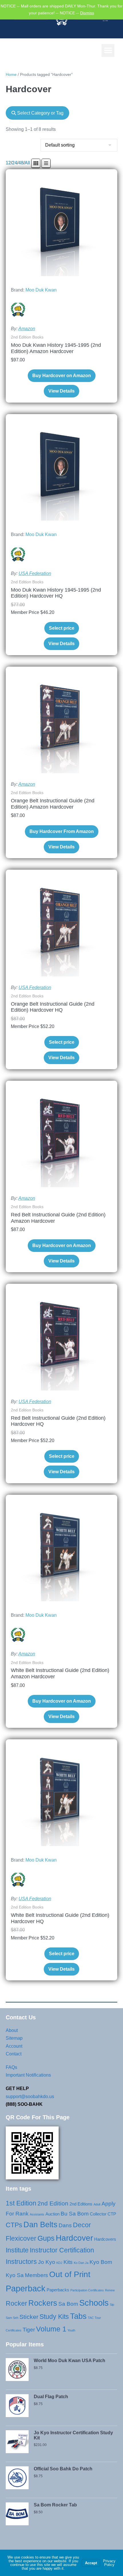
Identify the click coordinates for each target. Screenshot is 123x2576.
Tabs (78, 2316)
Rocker (16, 2303)
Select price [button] (62, 628)
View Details (61, 391)
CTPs (14, 2225)
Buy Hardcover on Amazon (62, 376)
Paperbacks (58, 2290)
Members (36, 2275)
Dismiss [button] (87, 13)
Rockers (43, 2303)
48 (21, 163)
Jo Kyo (47, 2262)
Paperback (26, 2288)
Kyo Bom (101, 2262)
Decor (82, 2225)
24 (15, 163)
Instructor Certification (62, 2250)
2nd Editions (81, 2204)
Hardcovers (105, 2239)
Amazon (27, 329)
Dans (65, 2225)
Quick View (61, 268)
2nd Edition (53, 2203)
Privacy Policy (109, 2563)
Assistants (37, 2214)
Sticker (29, 2317)
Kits (68, 2262)
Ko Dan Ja (81, 2263)
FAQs (11, 2067)
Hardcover (74, 2238)
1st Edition (21, 2203)
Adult (97, 2204)
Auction (52, 2214)
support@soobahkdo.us (30, 2097)
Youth (71, 2330)
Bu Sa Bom (75, 2214)
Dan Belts (40, 2225)
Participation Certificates (87, 2290)
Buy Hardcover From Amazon (62, 831)
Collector (98, 2214)
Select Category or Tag (40, 113)
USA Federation (35, 573)
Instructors (21, 2262)
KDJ (59, 2263)
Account (14, 2046)
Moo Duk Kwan (41, 290)
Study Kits (54, 2317)
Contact (14, 2054)
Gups (46, 2238)
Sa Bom (68, 2304)
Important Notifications (28, 2075)
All (27, 163)
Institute (17, 2250)
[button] (108, 51)
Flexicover (21, 2238)
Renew (110, 2290)
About (12, 2030)
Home (11, 74)
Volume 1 (51, 2329)
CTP (112, 2214)
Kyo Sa (15, 2275)
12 (8, 163)
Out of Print (70, 2274)
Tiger (29, 2330)
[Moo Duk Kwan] (18, 310)
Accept (91, 2563)
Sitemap (14, 2038)
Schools (94, 2303)
